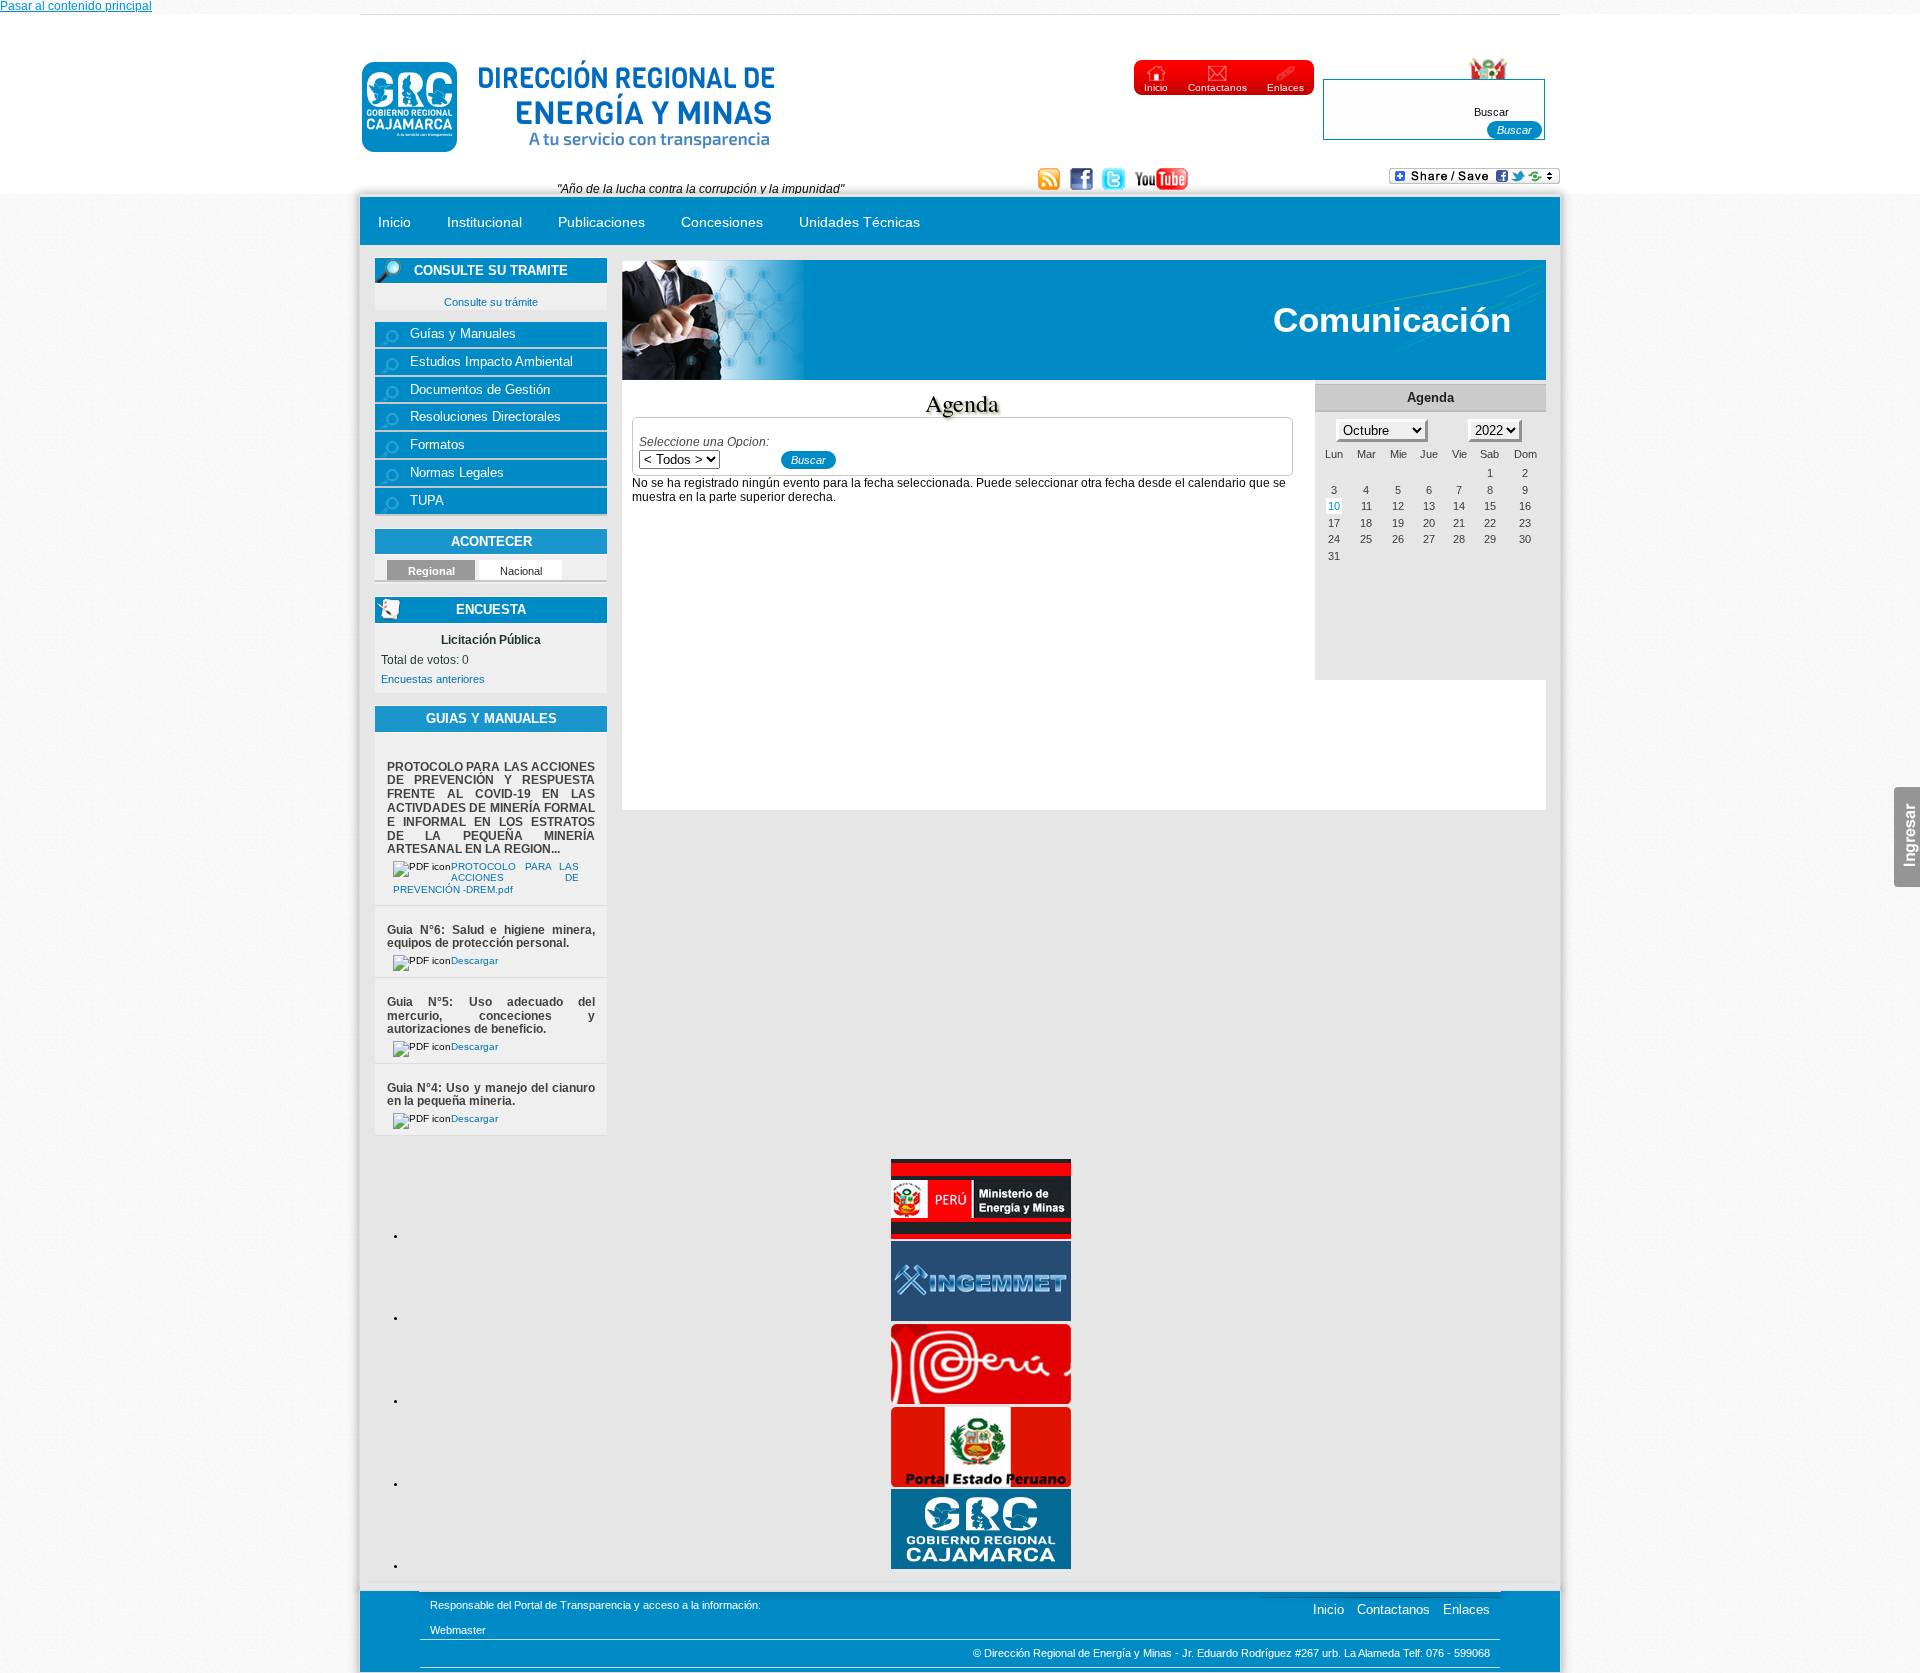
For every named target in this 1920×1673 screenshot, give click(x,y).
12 (1398, 506)
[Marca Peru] (981, 1400)
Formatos (437, 445)
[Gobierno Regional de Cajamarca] (981, 1565)
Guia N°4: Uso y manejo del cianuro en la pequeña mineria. (491, 1095)
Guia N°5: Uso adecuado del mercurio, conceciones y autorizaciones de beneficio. (491, 1016)
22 (1490, 523)
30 (1525, 539)
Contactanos (1217, 87)
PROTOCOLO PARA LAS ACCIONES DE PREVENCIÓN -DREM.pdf (486, 878)
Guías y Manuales (463, 334)
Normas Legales (457, 473)
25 (1366, 539)
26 (1398, 539)
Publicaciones (601, 222)
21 (1459, 523)
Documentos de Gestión (480, 390)
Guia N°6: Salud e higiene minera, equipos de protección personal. (491, 937)
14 (1459, 506)
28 (1459, 539)
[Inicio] (569, 157)
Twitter (1115, 180)
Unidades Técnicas (859, 222)
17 (1334, 523)
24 (1334, 539)
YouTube (1161, 180)
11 (1366, 506)
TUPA (427, 501)
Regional (431, 571)
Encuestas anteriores (433, 679)
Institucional (484, 222)
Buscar (1491, 112)
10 (1334, 506)
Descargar (474, 960)
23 (1525, 523)
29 (1490, 539)
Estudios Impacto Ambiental (491, 362)
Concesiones (722, 222)
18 (1366, 523)
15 (1490, 506)
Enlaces (1285, 87)
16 (1525, 506)
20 (1429, 523)
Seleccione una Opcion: (704, 442)
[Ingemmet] (981, 1317)
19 (1398, 523)
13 (1429, 506)
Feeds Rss (1051, 180)
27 (1429, 539)
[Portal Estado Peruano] (981, 1483)
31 (1334, 556)
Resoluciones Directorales (485, 417)
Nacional (521, 571)
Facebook (1083, 180)
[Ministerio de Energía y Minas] (981, 1235)
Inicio (1156, 87)
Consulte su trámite (491, 302)
